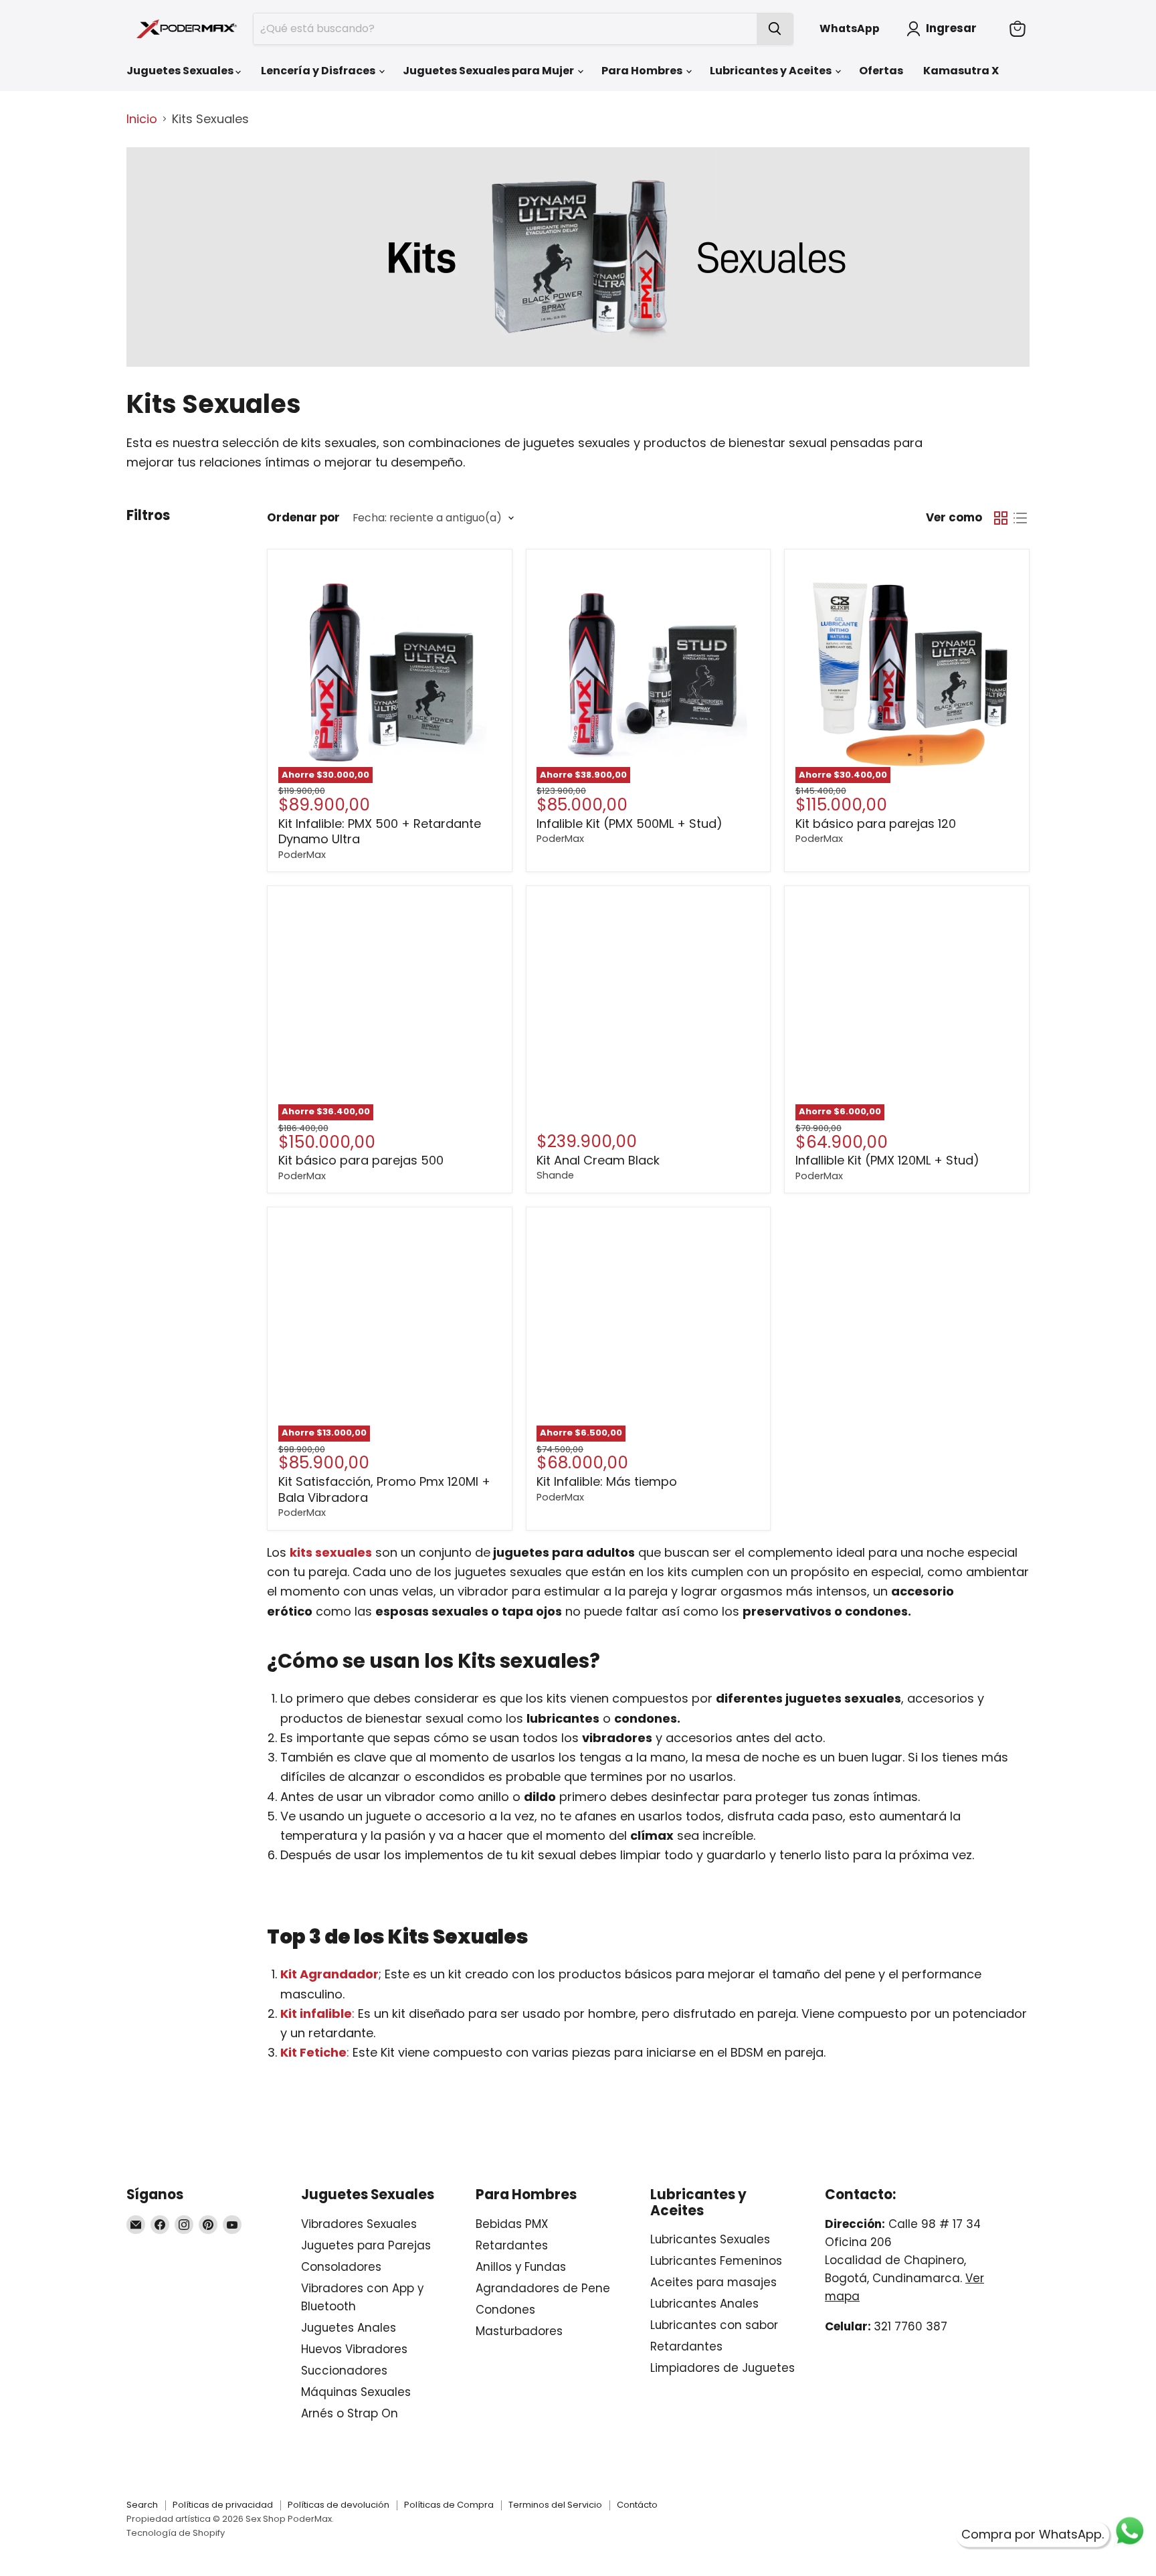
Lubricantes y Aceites (772, 71)
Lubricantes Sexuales (710, 2239)
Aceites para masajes (713, 2282)
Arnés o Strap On (350, 2413)
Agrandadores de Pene (543, 2288)
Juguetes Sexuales (181, 71)
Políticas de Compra (449, 2505)
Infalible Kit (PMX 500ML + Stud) (630, 824)
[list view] (1020, 518)
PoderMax (302, 855)
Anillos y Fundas (521, 2267)
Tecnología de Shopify (176, 2533)
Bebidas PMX (512, 2224)
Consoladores (341, 2267)
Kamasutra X (961, 71)
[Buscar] (775, 29)
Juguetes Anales (349, 2328)
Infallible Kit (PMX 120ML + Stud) (887, 1160)
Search (142, 2505)
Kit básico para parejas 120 (876, 824)
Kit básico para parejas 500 (361, 1160)
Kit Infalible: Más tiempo (607, 1481)
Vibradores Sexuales (359, 2224)
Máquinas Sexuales (356, 2392)
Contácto (637, 2505)
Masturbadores (519, 2331)
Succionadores (344, 2371)
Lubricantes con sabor (714, 2325)
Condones (505, 2310)
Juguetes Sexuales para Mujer (489, 71)
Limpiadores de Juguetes (722, 2368)
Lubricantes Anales (704, 2304)
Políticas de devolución (339, 2505)
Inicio (142, 119)
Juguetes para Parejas (366, 2245)
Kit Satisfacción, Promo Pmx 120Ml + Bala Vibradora (384, 1489)
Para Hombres (643, 71)
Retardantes (512, 2245)
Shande (555, 1175)
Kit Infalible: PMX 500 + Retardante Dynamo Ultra (380, 832)
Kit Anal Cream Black (598, 1160)
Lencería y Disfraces (319, 71)
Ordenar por (303, 518)
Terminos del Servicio (555, 2505)
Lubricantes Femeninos (716, 2261)
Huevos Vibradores (354, 2349)
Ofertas (881, 71)
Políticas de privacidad (223, 2505)
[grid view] (1000, 518)
